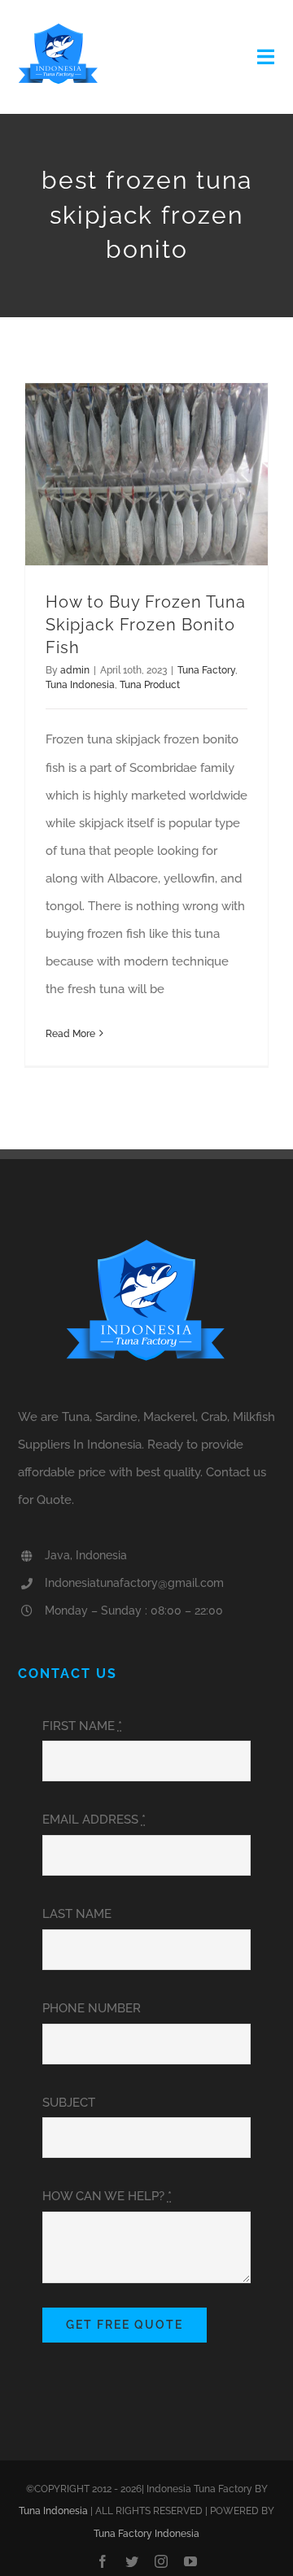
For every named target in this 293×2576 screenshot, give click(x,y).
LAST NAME (77, 1914)
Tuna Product (150, 685)
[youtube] (190, 2561)
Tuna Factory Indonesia (146, 2534)
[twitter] (132, 2561)
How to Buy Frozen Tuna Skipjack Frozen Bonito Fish (146, 625)
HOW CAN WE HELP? (107, 2196)
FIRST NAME (82, 1726)
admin (75, 670)
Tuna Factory (206, 670)
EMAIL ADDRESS (94, 1820)
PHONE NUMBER (92, 2008)
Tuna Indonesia (80, 685)
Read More (70, 1034)
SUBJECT (69, 2103)
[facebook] (103, 2561)
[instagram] (161, 2561)
